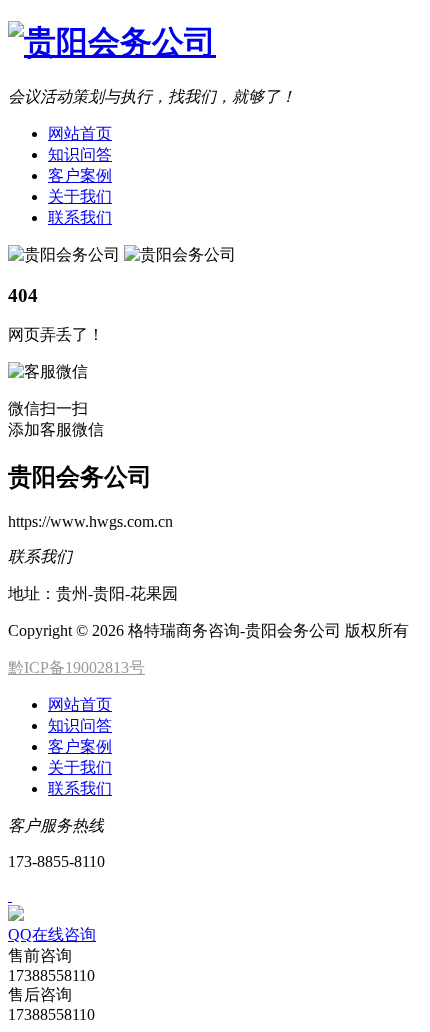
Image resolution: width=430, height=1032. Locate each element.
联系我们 (80, 217)
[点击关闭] (10, 895)
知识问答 (80, 154)
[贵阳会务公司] (112, 42)
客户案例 (80, 175)
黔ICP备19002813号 (76, 667)
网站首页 (80, 133)
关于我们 (80, 196)
